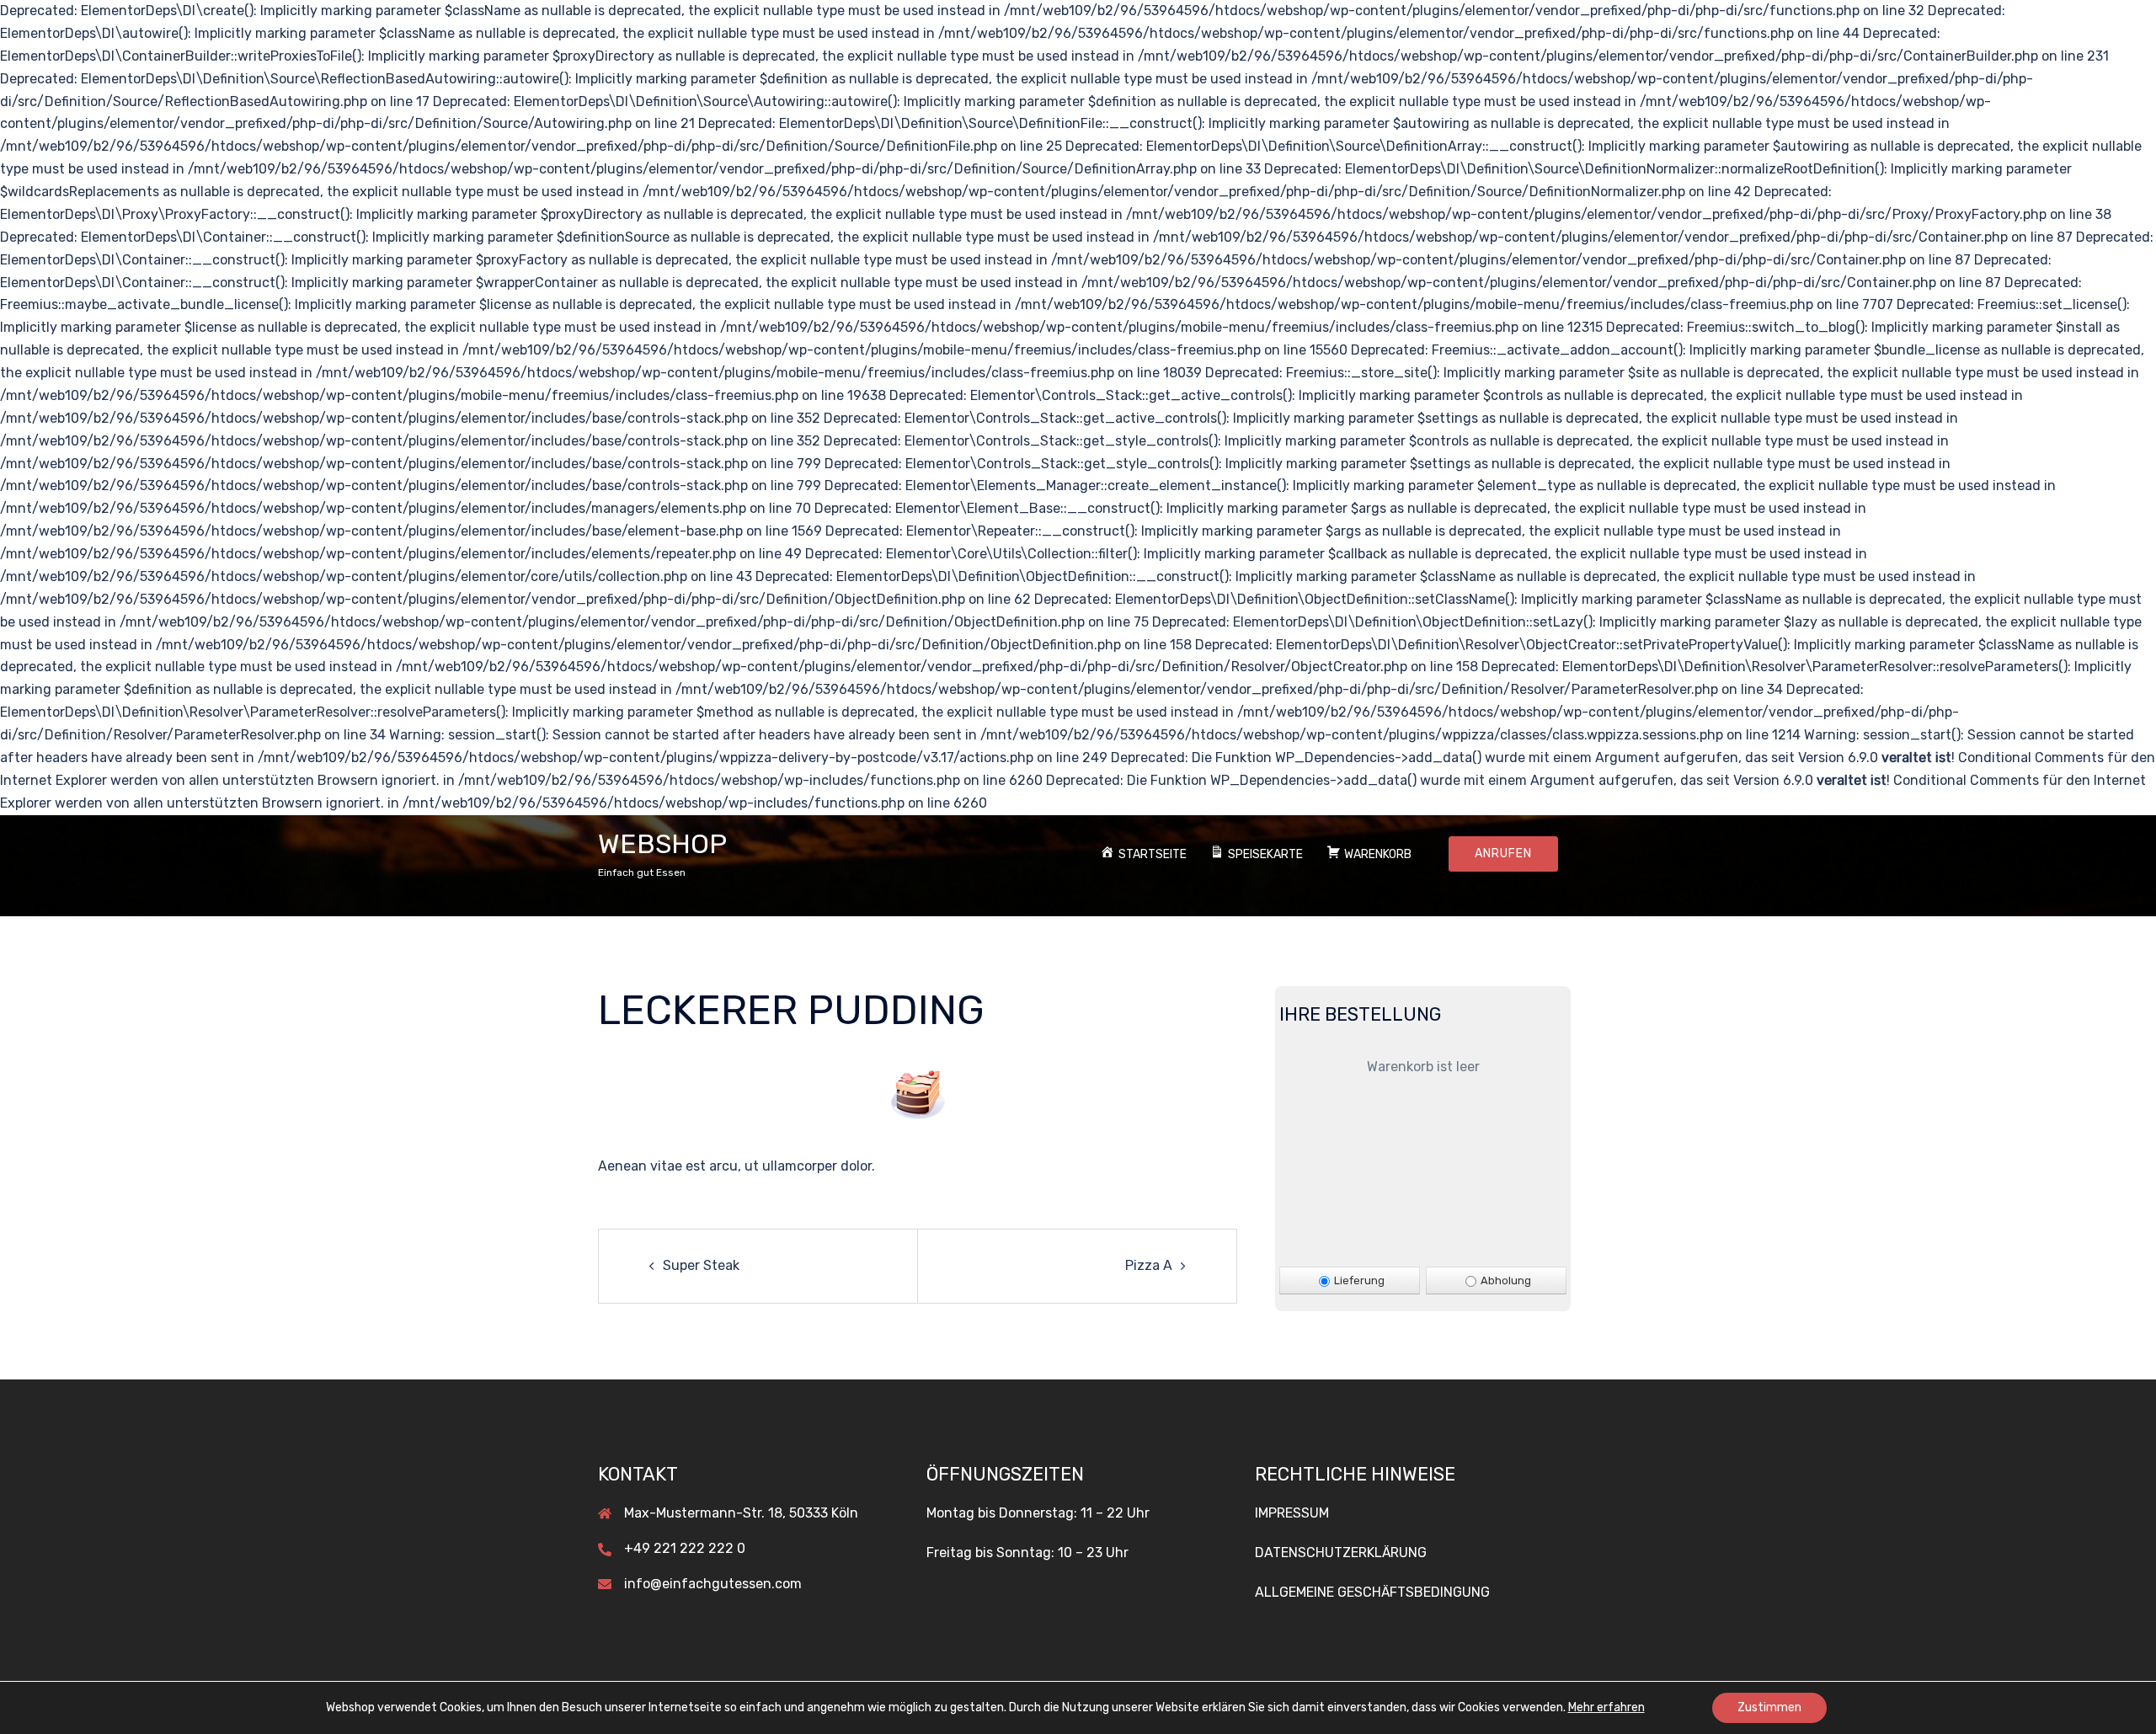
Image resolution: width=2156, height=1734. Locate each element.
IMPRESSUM (1292, 1513)
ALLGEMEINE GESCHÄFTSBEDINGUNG (1372, 1592)
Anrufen (1503, 854)
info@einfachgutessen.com (713, 1584)
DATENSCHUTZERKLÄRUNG (1341, 1553)
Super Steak (701, 1265)
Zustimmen (1769, 1707)
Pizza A (1149, 1265)
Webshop (662, 844)
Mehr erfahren (1606, 1707)
